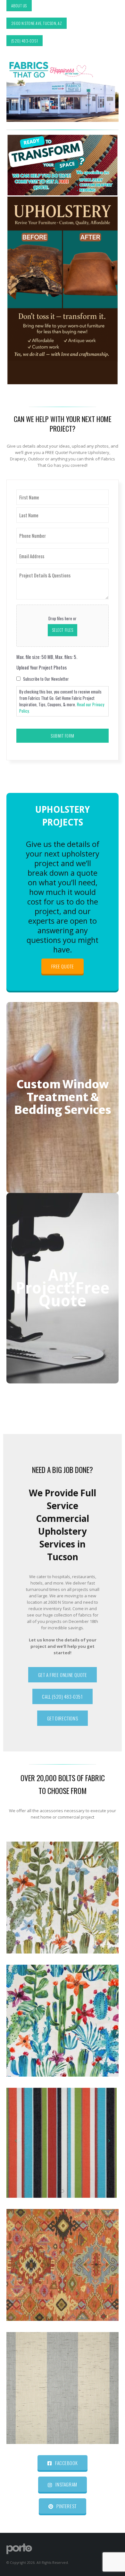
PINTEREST (66, 2506)
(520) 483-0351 (25, 41)
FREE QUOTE (63, 966)
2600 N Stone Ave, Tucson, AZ (37, 23)
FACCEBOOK (66, 2463)
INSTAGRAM (66, 2484)
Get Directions (63, 1718)
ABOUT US (19, 6)
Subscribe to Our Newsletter (46, 679)
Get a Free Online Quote (63, 1675)
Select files (63, 630)
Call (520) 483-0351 (62, 1696)
